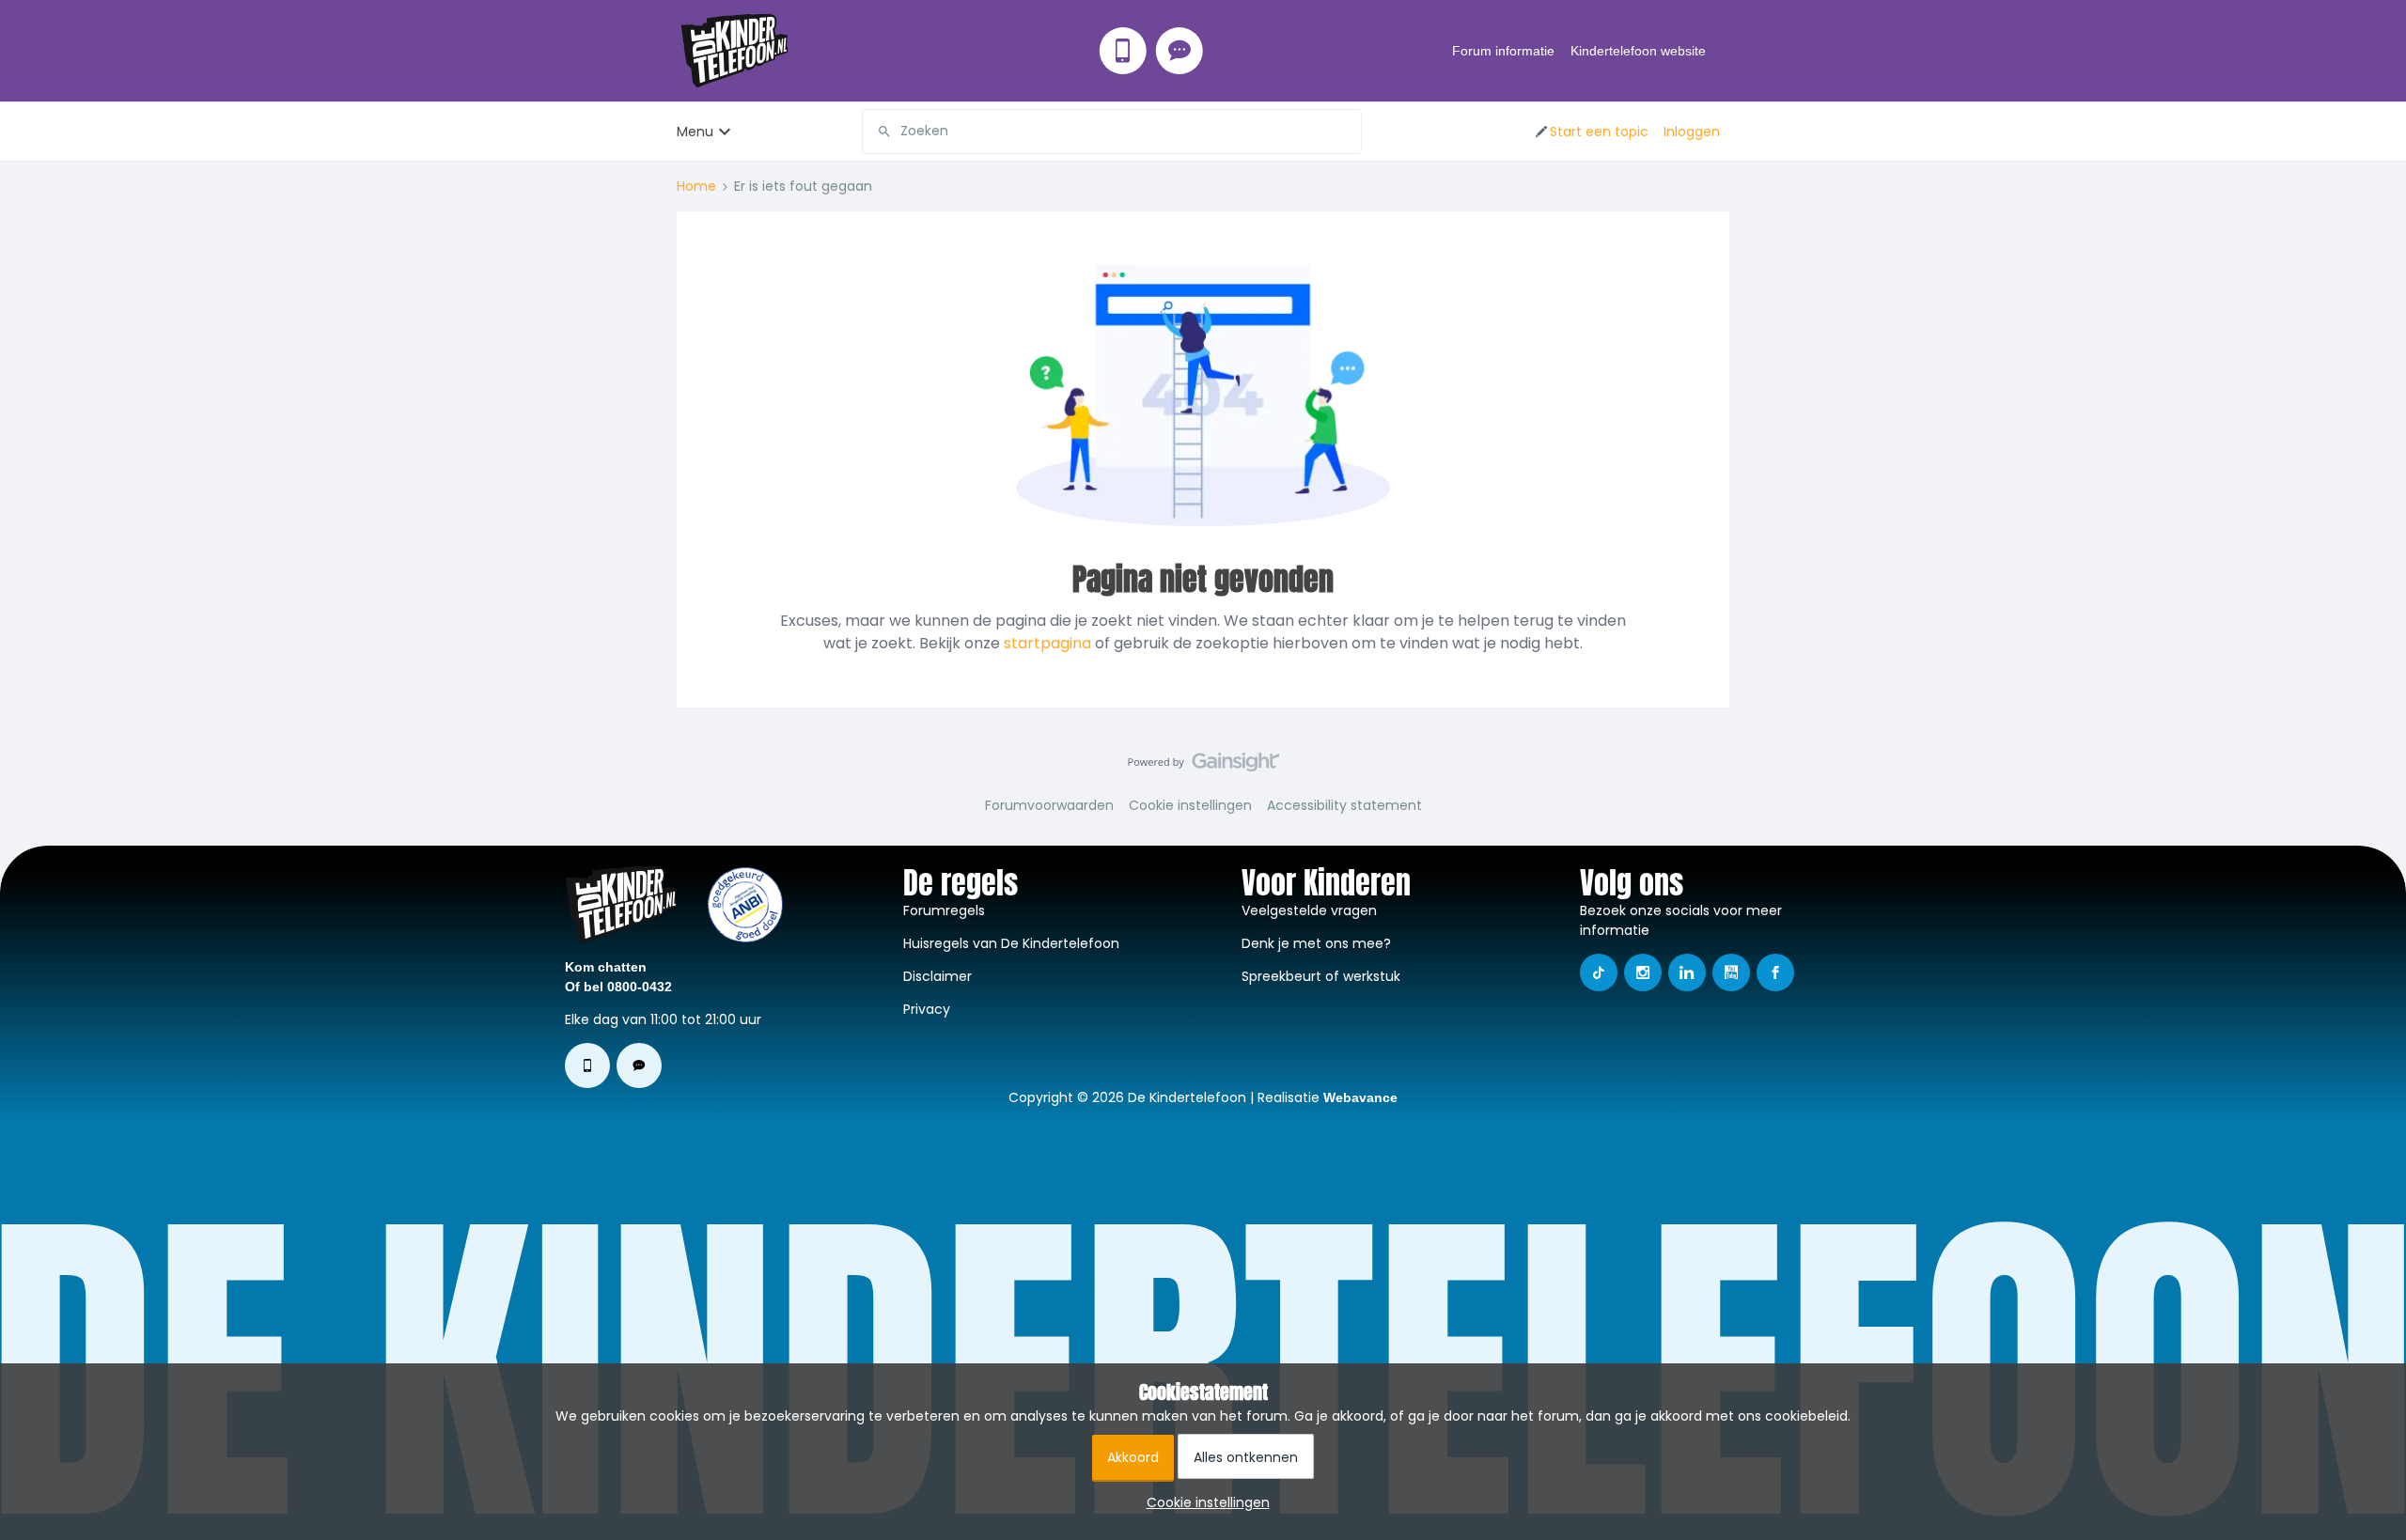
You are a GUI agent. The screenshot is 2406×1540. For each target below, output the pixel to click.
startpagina (1047, 643)
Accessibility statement (1344, 805)
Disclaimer (937, 976)
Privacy (927, 1009)
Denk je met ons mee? (1316, 943)
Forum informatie (1503, 51)
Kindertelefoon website (1638, 51)
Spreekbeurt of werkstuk (1321, 976)
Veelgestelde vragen (1309, 910)
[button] (1591, 132)
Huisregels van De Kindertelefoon (1011, 943)
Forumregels (944, 910)
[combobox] (1112, 132)
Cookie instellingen (1190, 805)
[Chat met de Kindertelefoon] (1180, 51)
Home (696, 186)
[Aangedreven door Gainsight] (1203, 767)
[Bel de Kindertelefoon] (1123, 51)
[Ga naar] (877, 132)
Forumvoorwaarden (1049, 805)
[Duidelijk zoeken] (1347, 132)
